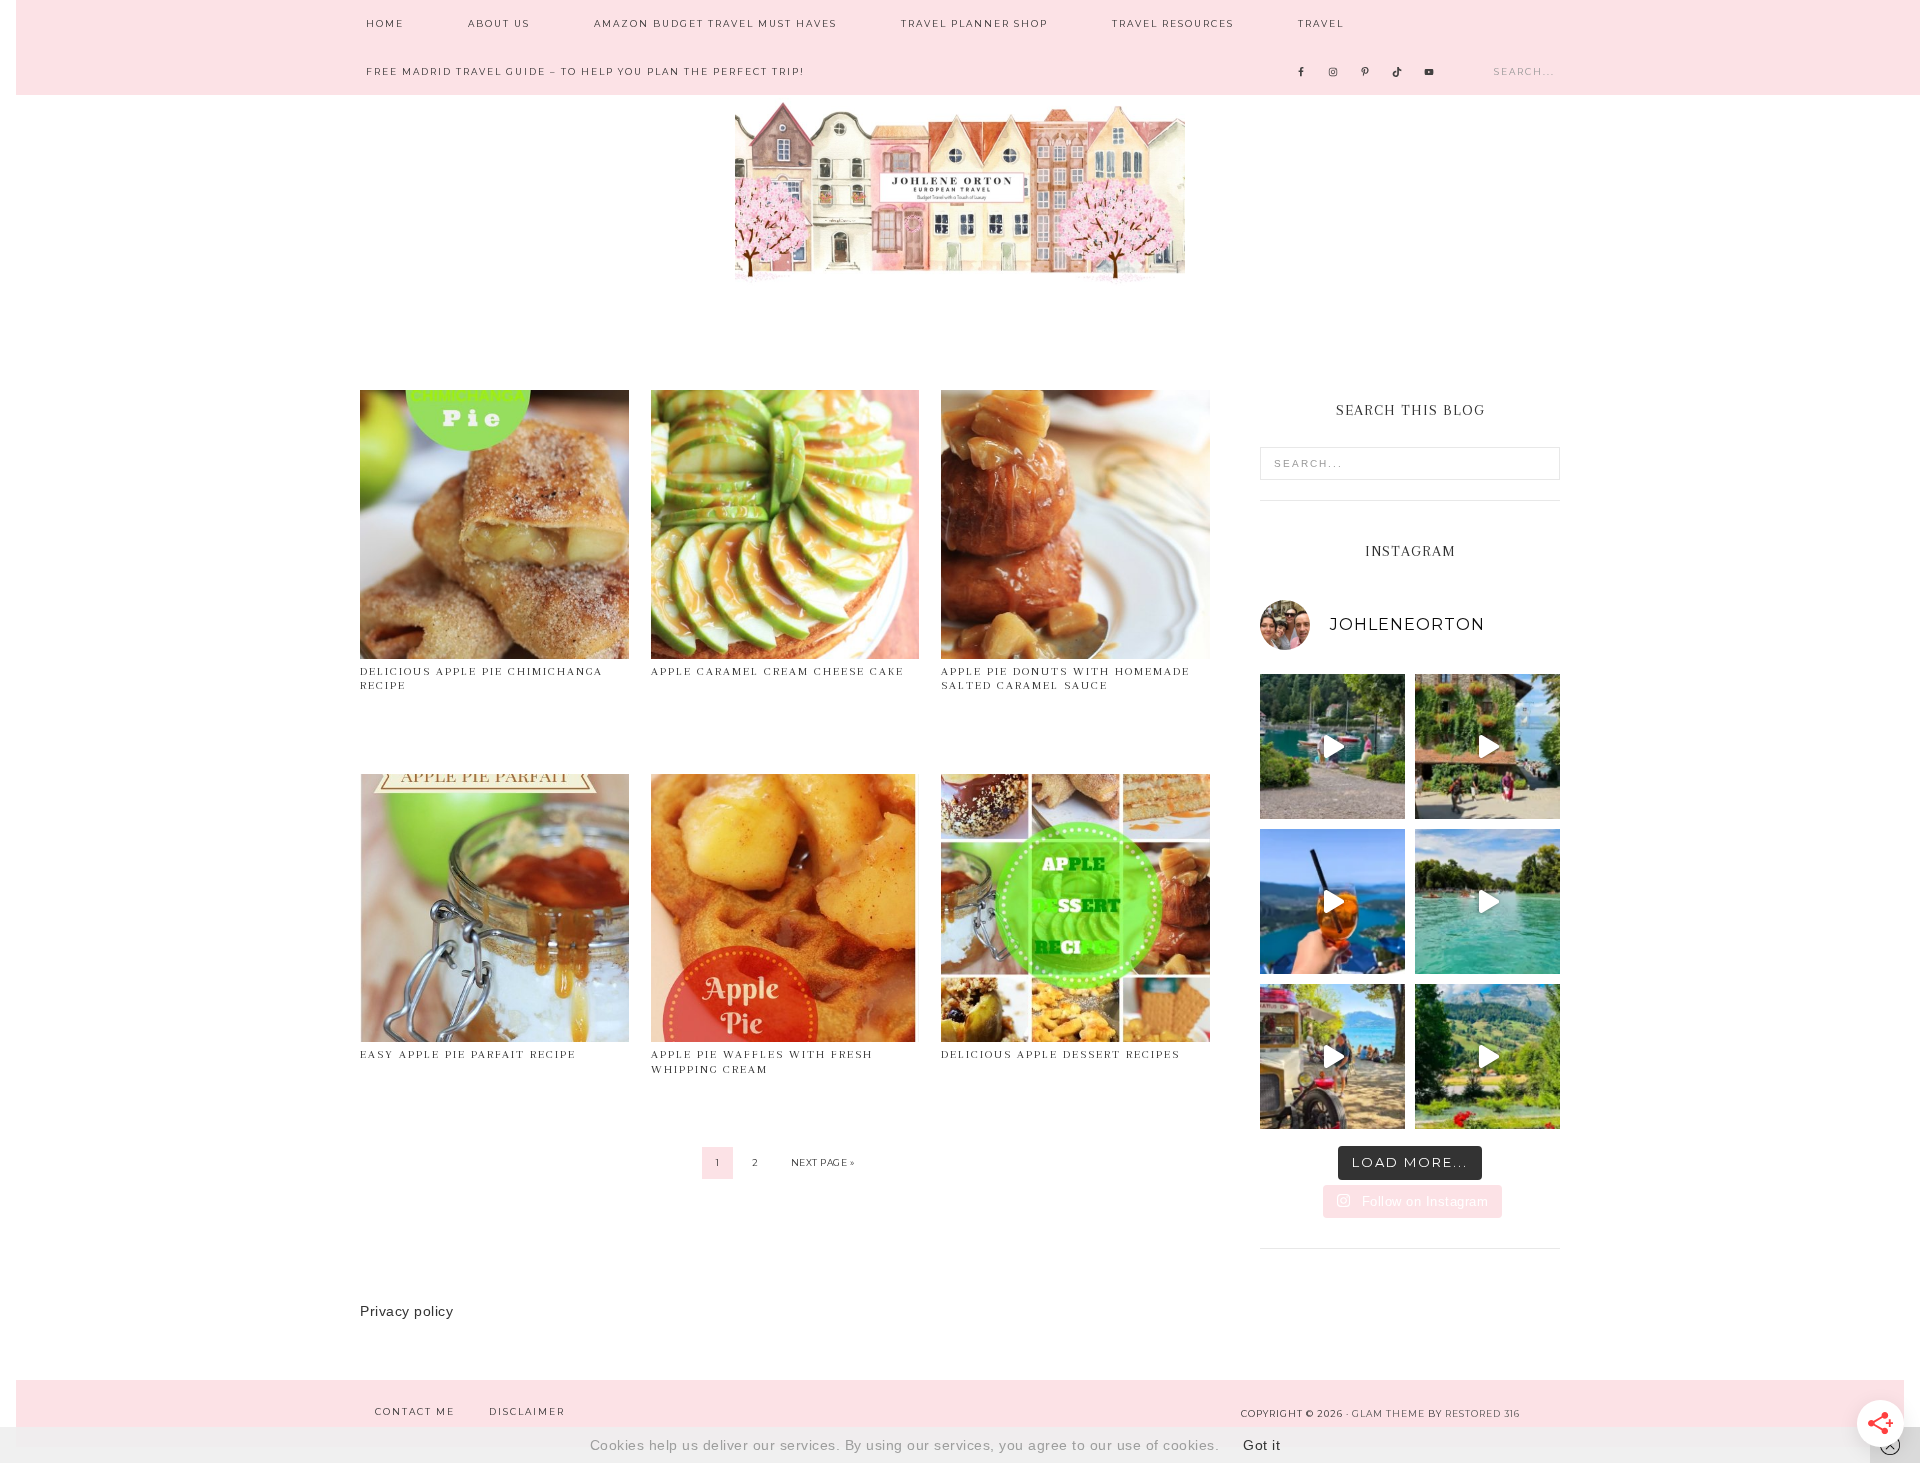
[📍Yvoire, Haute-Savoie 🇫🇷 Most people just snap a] (1487, 746)
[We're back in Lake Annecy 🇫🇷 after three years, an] (1332, 1056)
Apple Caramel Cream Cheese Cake (777, 671)
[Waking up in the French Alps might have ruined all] (1487, 1056)
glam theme (1388, 1413)
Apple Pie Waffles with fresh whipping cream (762, 1061)
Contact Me (415, 1411)
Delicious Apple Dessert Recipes (1060, 1054)
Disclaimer (527, 1411)
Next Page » (823, 1162)
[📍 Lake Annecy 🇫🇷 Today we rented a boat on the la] (1487, 901)
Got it (1261, 1445)
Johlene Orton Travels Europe (960, 190)
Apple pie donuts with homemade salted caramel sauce (1065, 678)
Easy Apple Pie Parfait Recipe (468, 1054)
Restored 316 (1482, 1413)
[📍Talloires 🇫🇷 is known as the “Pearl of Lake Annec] (1332, 746)
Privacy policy (406, 1311)
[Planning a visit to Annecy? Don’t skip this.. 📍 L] (1332, 901)
